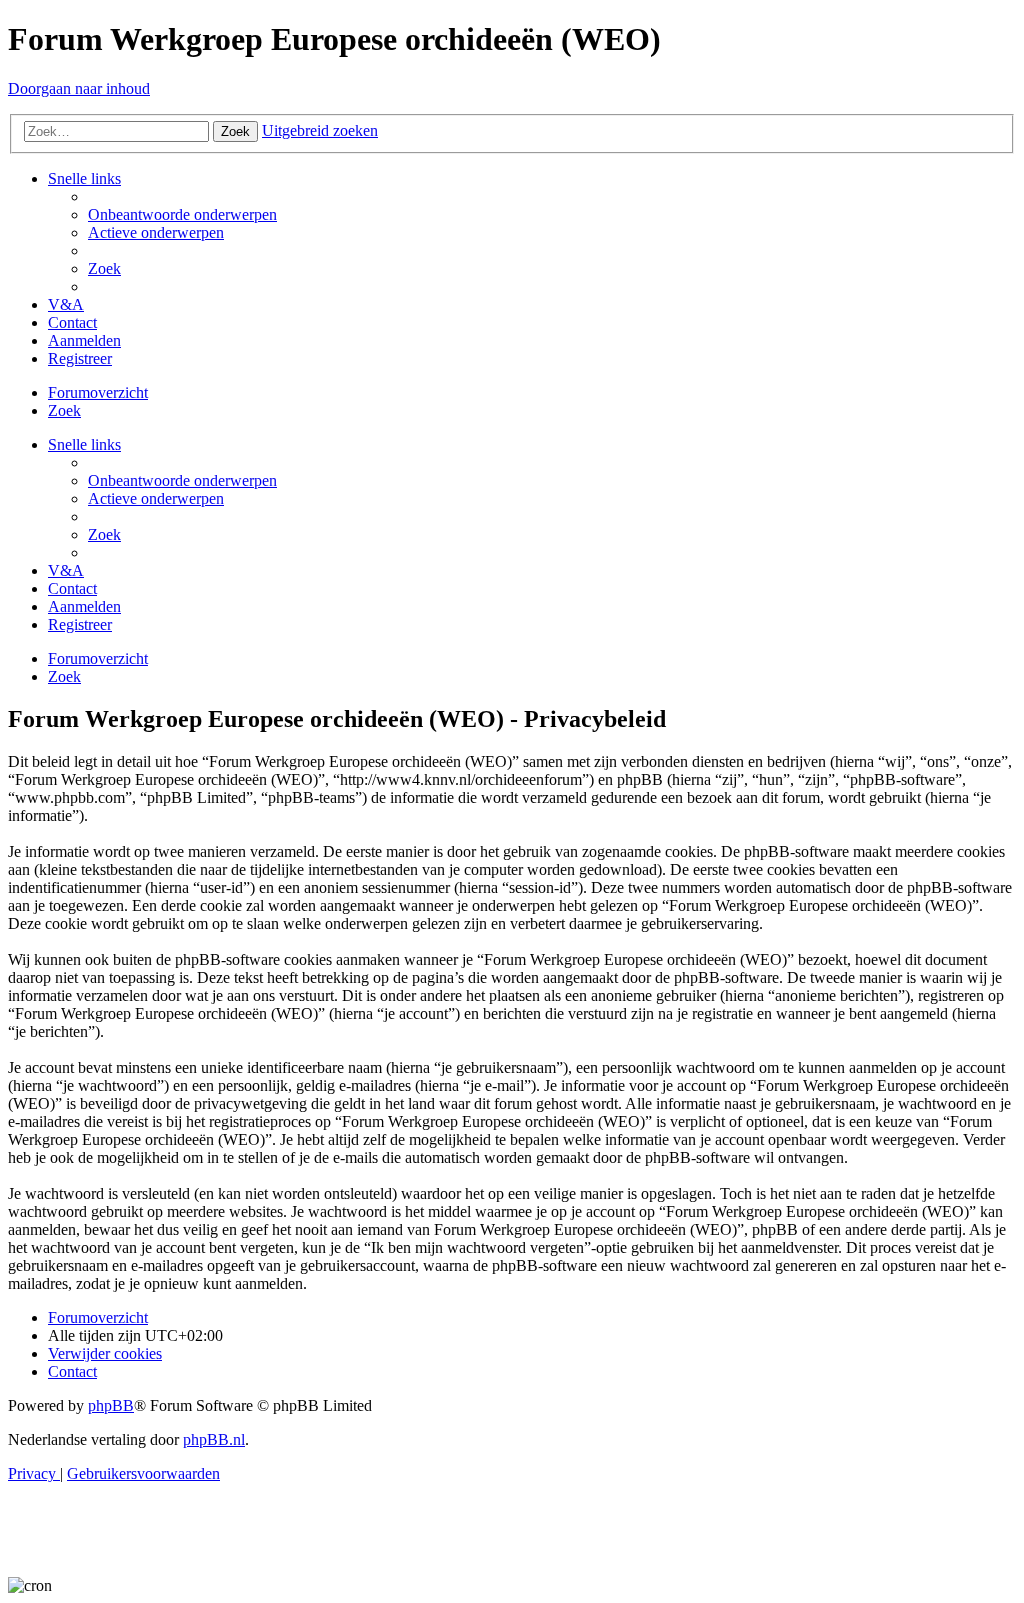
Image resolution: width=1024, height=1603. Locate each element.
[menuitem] (182, 214)
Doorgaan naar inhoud (79, 88)
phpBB (111, 1405)
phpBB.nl (214, 1439)
